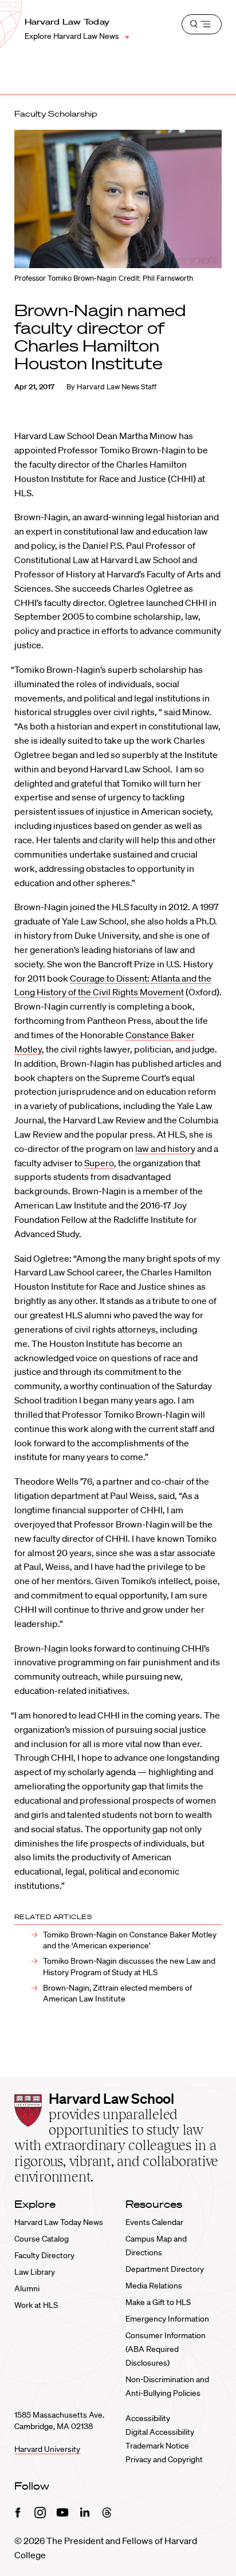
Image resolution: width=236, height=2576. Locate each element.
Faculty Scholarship (56, 114)
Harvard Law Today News (59, 2222)
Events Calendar (154, 2222)
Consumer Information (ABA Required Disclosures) (166, 2349)
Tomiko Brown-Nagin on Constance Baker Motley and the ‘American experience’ (130, 1940)
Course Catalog (42, 2239)
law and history (165, 1149)
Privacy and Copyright (164, 2459)
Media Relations (154, 2286)
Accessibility (148, 2418)
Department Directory (165, 2269)
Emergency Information (167, 2319)
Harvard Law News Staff (117, 387)
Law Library (35, 2272)
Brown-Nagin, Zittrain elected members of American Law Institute (117, 1993)
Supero (99, 1163)
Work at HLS (36, 2305)
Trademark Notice (157, 2446)
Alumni (27, 2288)
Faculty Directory (44, 2255)
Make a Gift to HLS (158, 2302)
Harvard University (47, 2449)
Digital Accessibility (160, 2432)
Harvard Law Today (67, 22)
